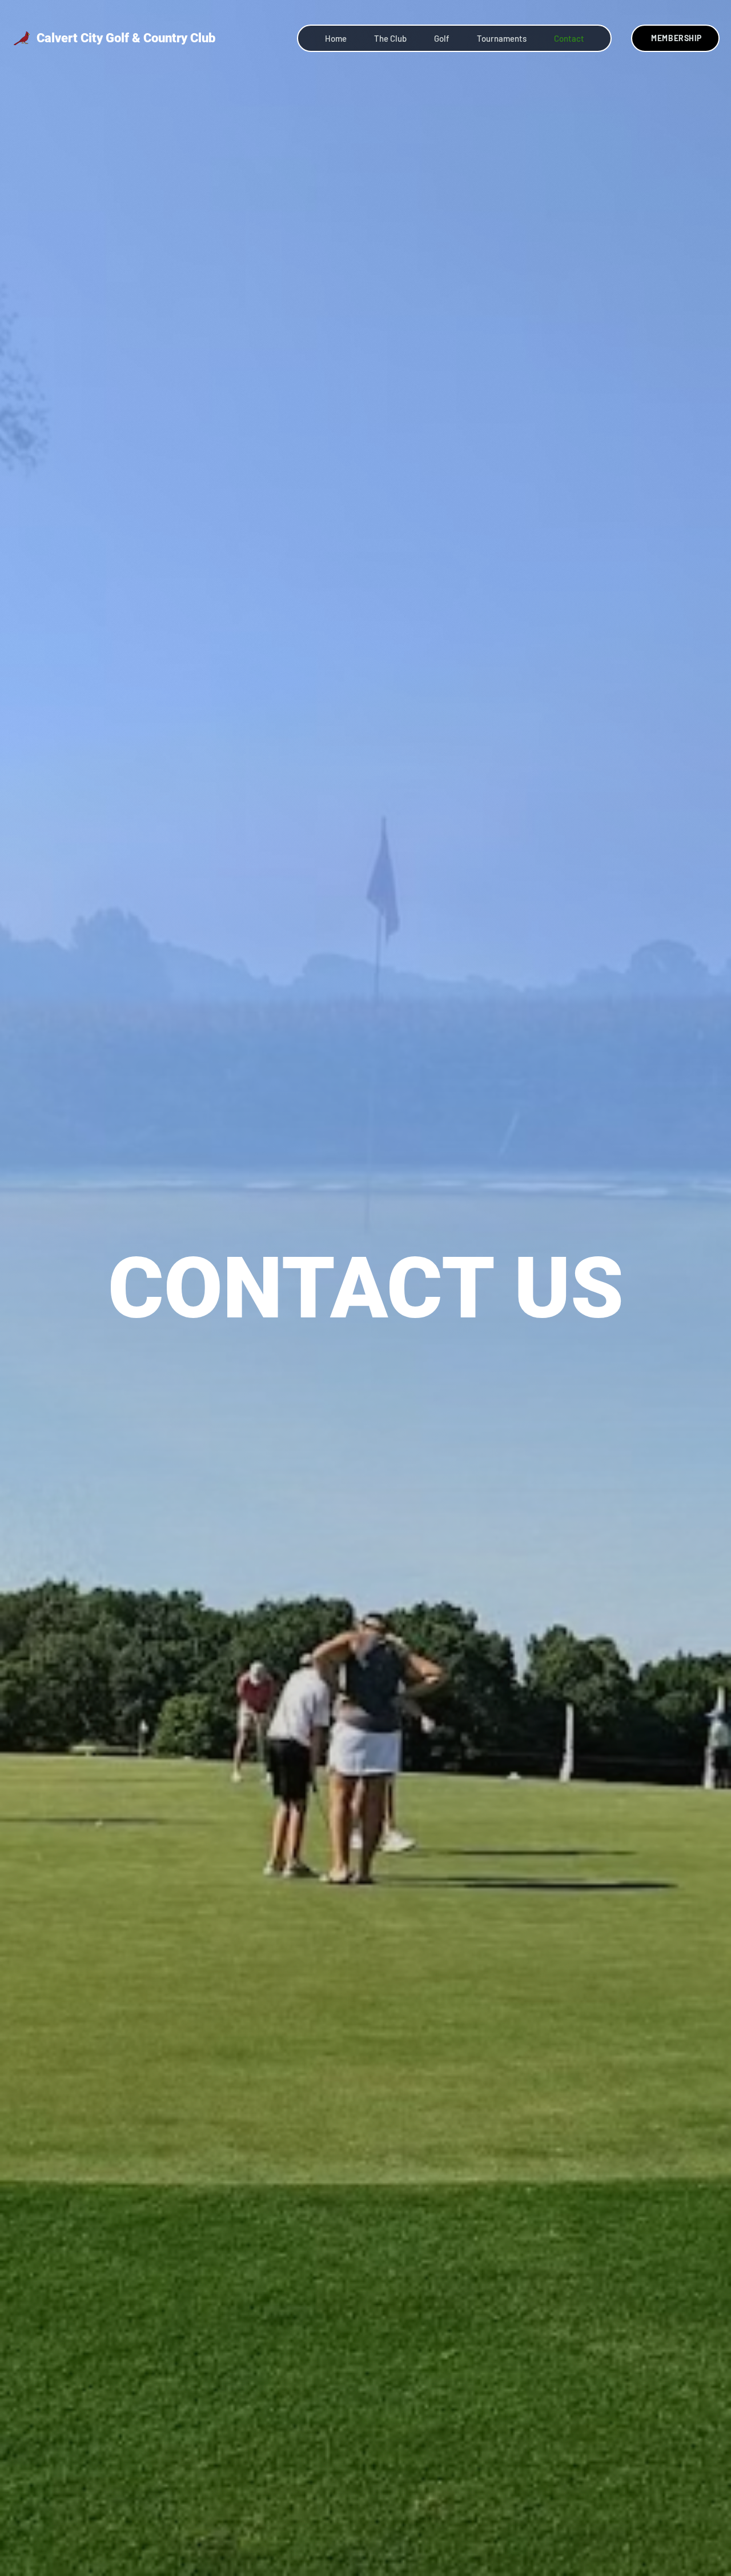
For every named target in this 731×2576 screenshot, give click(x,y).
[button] (502, 38)
